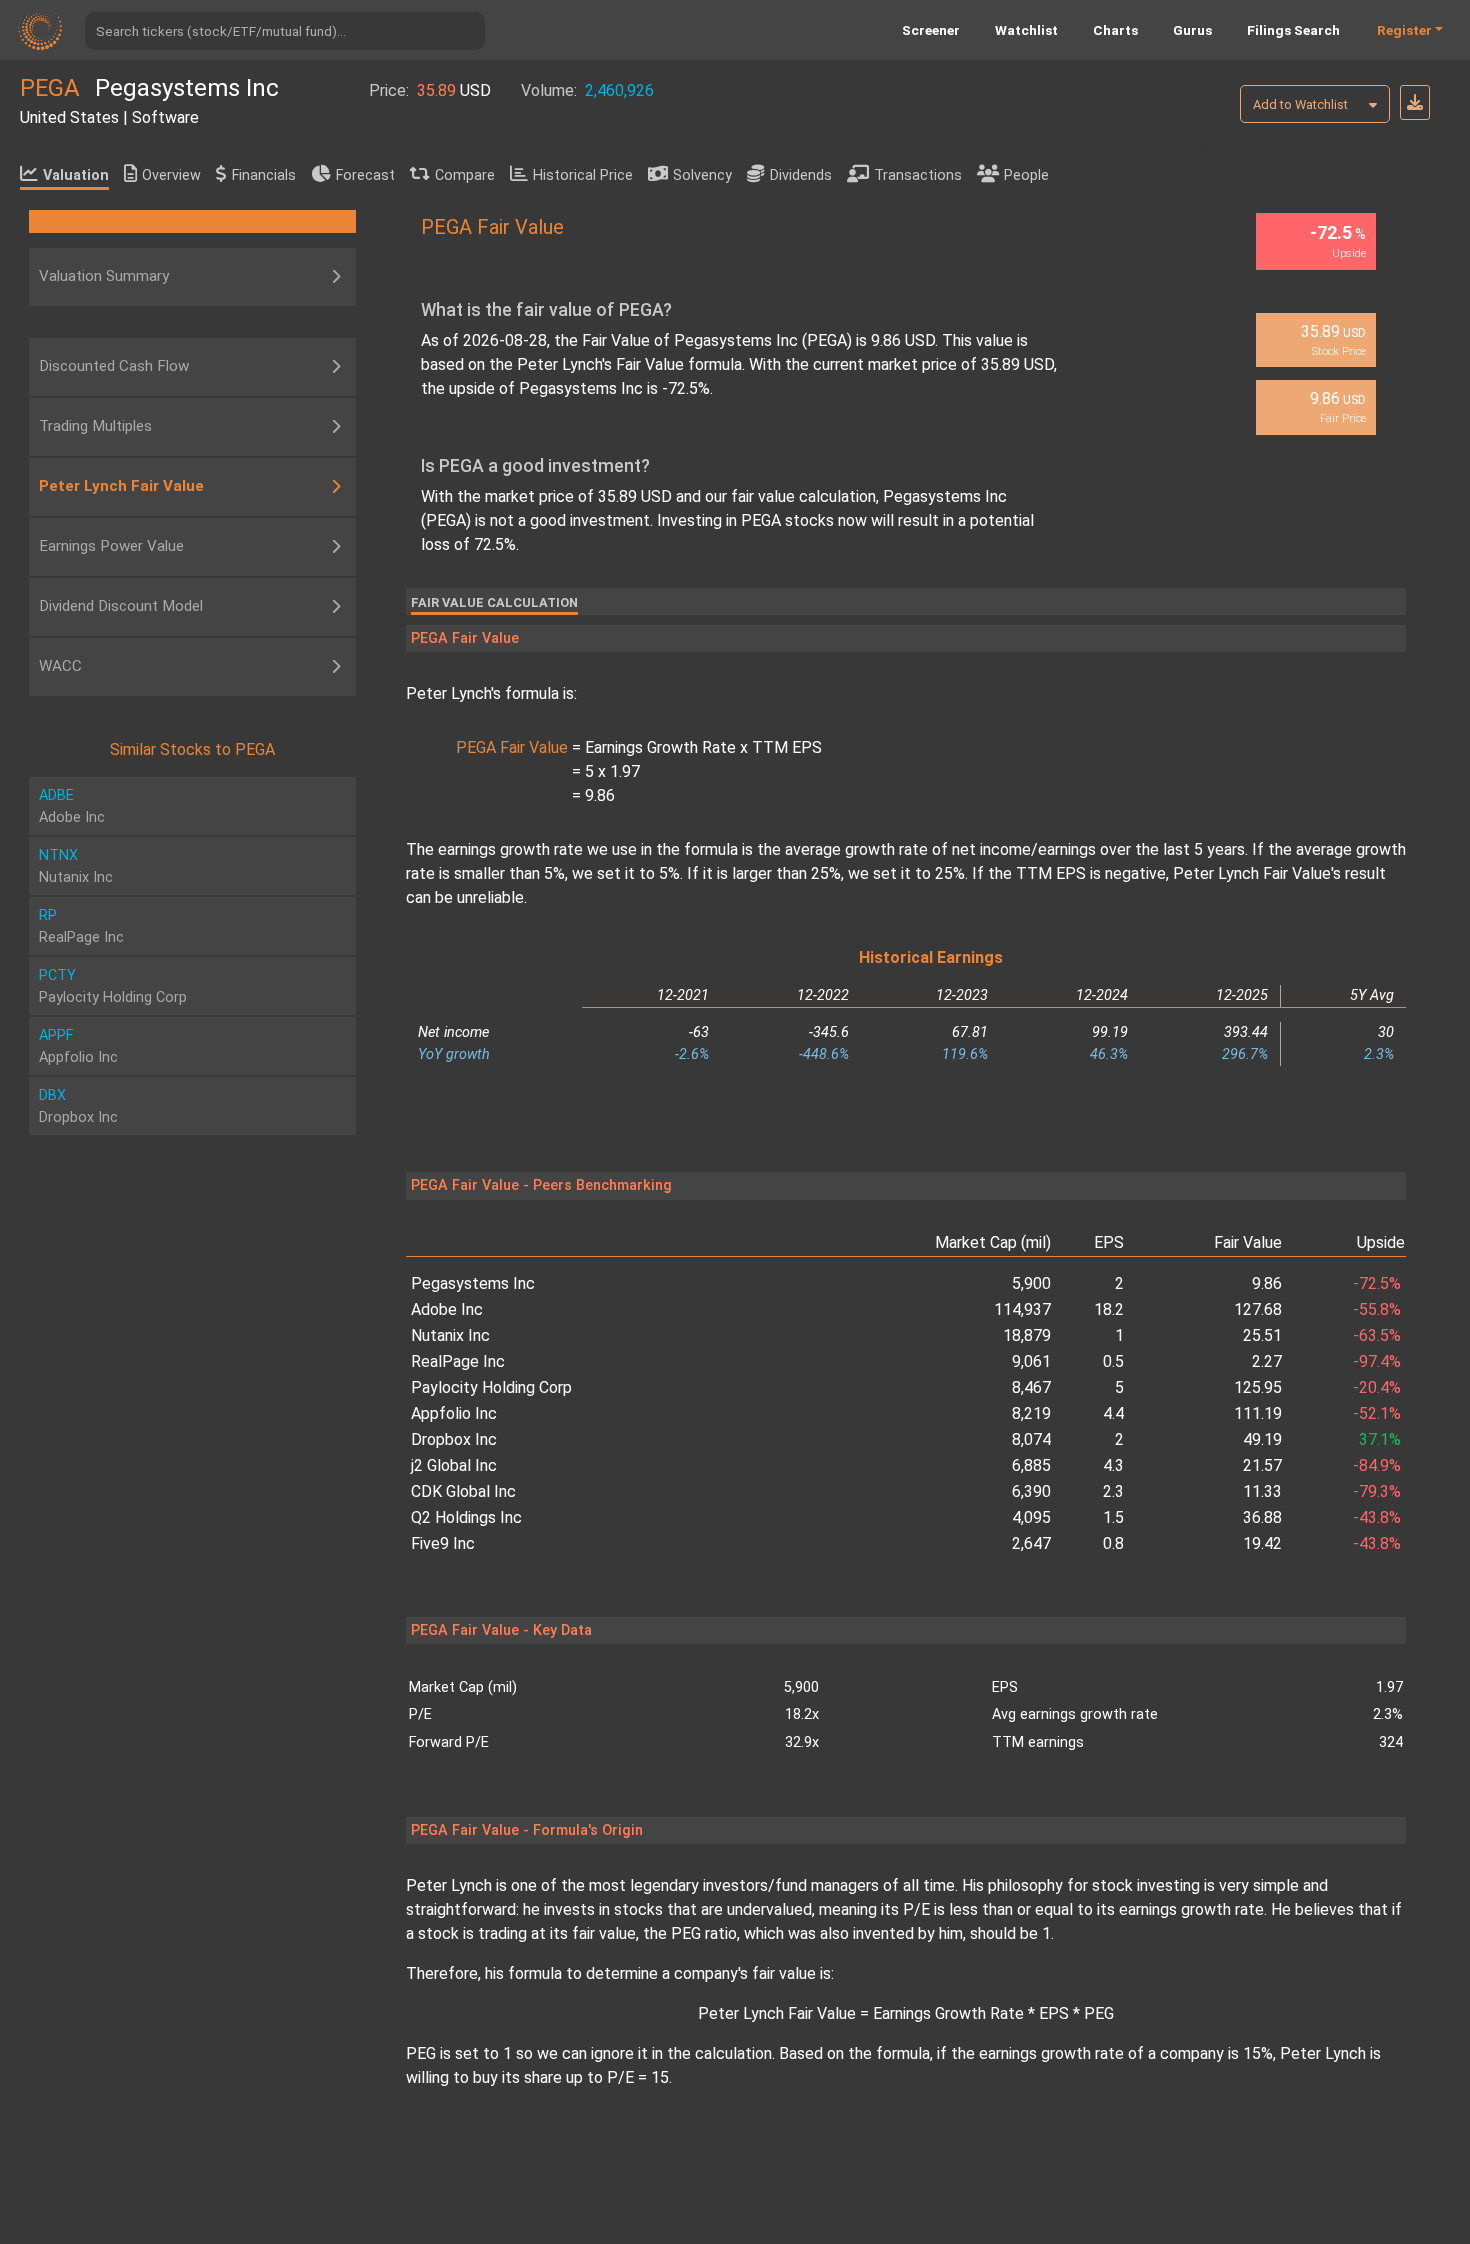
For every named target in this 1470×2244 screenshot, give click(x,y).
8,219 (1031, 1413)
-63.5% (1377, 1335)
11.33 (1262, 1491)
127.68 (1258, 1309)
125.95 (1258, 1387)
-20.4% (1377, 1387)
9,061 (1031, 1361)
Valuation (76, 175)
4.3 (1113, 1465)
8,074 (1031, 1439)
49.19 (1262, 1439)
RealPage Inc (458, 1361)
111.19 (1258, 1413)
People (1026, 175)
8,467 (1031, 1387)
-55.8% (1377, 1309)
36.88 (1262, 1517)
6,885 (1031, 1465)
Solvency (702, 175)
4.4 (1113, 1413)
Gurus (1192, 30)
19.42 (1262, 1543)
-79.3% (1377, 1491)
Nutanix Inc (450, 1335)
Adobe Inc (447, 1309)
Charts (1115, 30)
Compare (465, 175)
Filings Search (1293, 30)
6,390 (1031, 1491)
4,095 (1031, 1517)
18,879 (1027, 1335)
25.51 (1262, 1335)
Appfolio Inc (454, 1413)
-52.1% (1377, 1413)
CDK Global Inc (463, 1491)
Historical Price (583, 175)
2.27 (1267, 1361)
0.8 (1113, 1543)
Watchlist (1026, 30)
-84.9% (1377, 1465)
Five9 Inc (443, 1543)
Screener (931, 30)
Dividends (801, 175)
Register (1404, 30)
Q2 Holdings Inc (466, 1517)
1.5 (1113, 1517)
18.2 (1109, 1309)
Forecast (365, 175)
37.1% (1380, 1439)
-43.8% (1377, 1517)
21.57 (1262, 1465)
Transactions (918, 175)
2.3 (1113, 1491)
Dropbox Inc (454, 1439)
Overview (171, 175)
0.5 (1113, 1361)
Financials (264, 175)
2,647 (1031, 1543)
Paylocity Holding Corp (491, 1387)
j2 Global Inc (454, 1465)
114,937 (1022, 1309)
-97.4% (1377, 1361)
